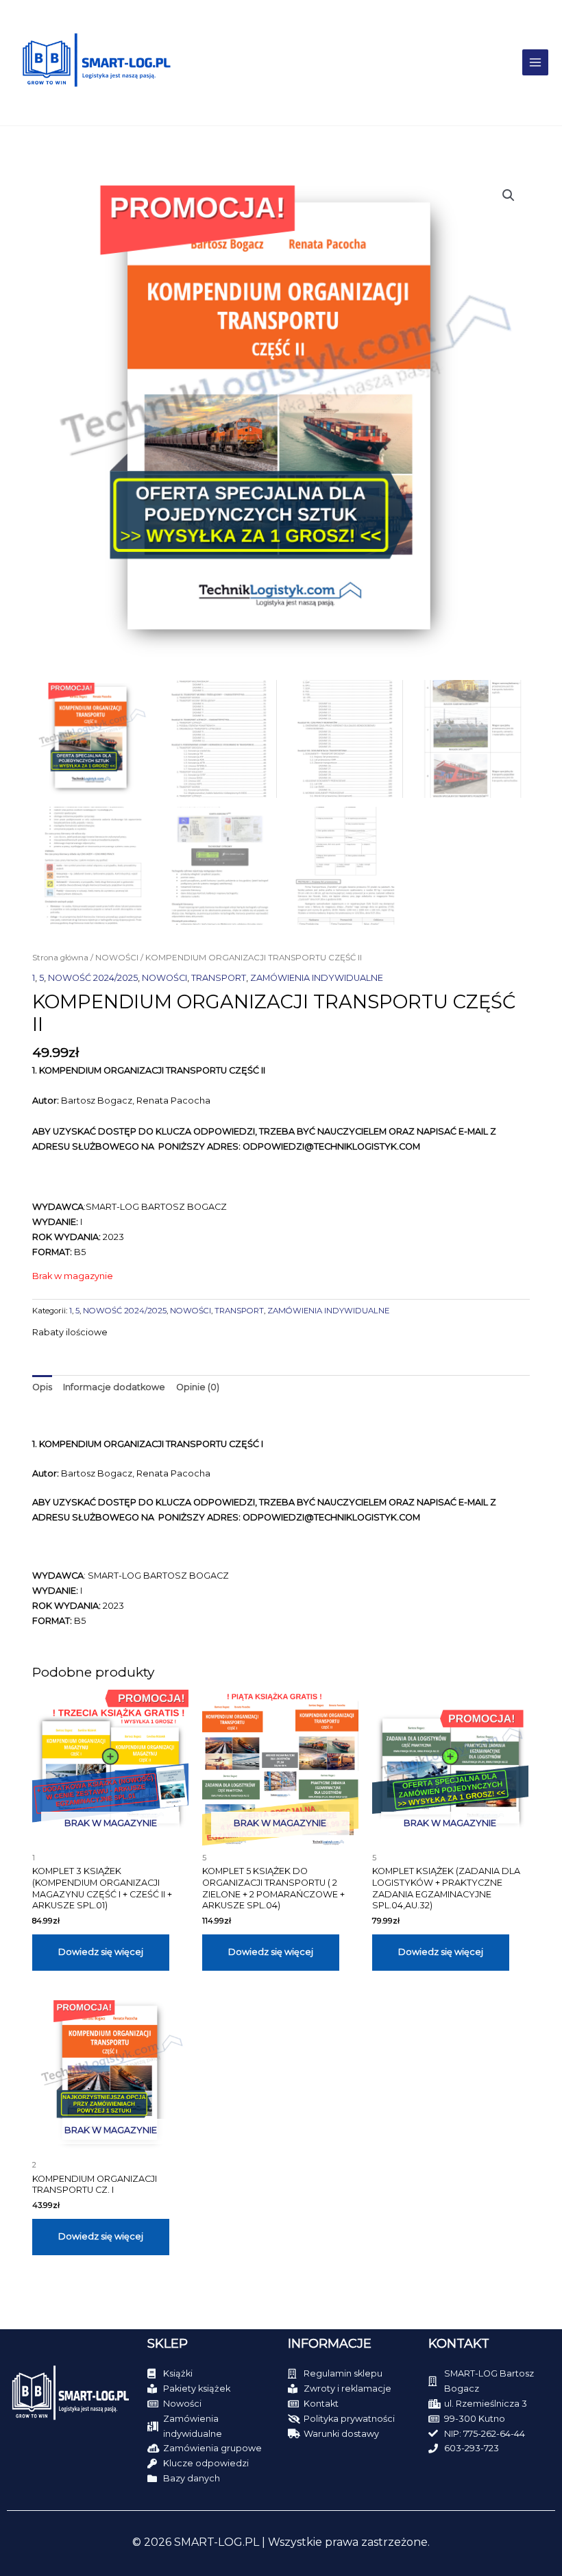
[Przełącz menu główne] (535, 62)
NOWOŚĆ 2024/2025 (93, 978)
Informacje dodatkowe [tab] (114, 1387)
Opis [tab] (42, 1387)
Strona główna (60, 958)
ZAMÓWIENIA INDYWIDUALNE (317, 978)
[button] (509, 195)
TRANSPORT (219, 978)
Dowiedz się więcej (101, 1952)
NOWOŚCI (117, 958)
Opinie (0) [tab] (198, 1387)
